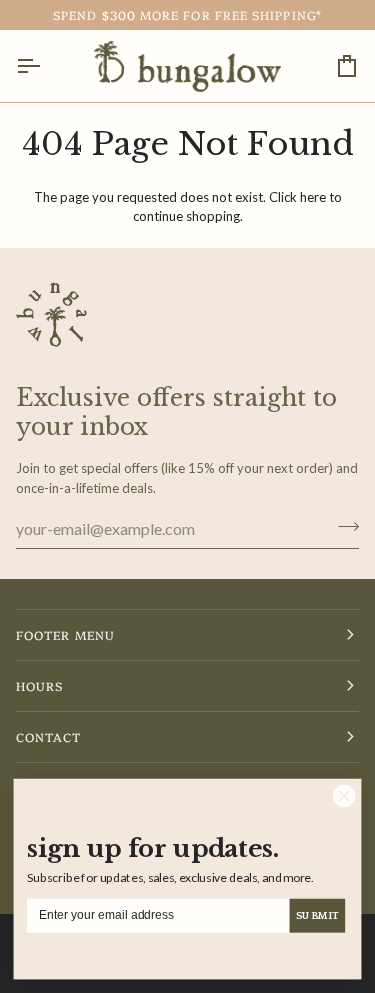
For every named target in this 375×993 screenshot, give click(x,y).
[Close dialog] (344, 796)
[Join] (342, 526)
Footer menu (65, 634)
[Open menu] (46, 66)
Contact (49, 736)
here (313, 197)
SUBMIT (317, 915)
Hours (39, 685)
